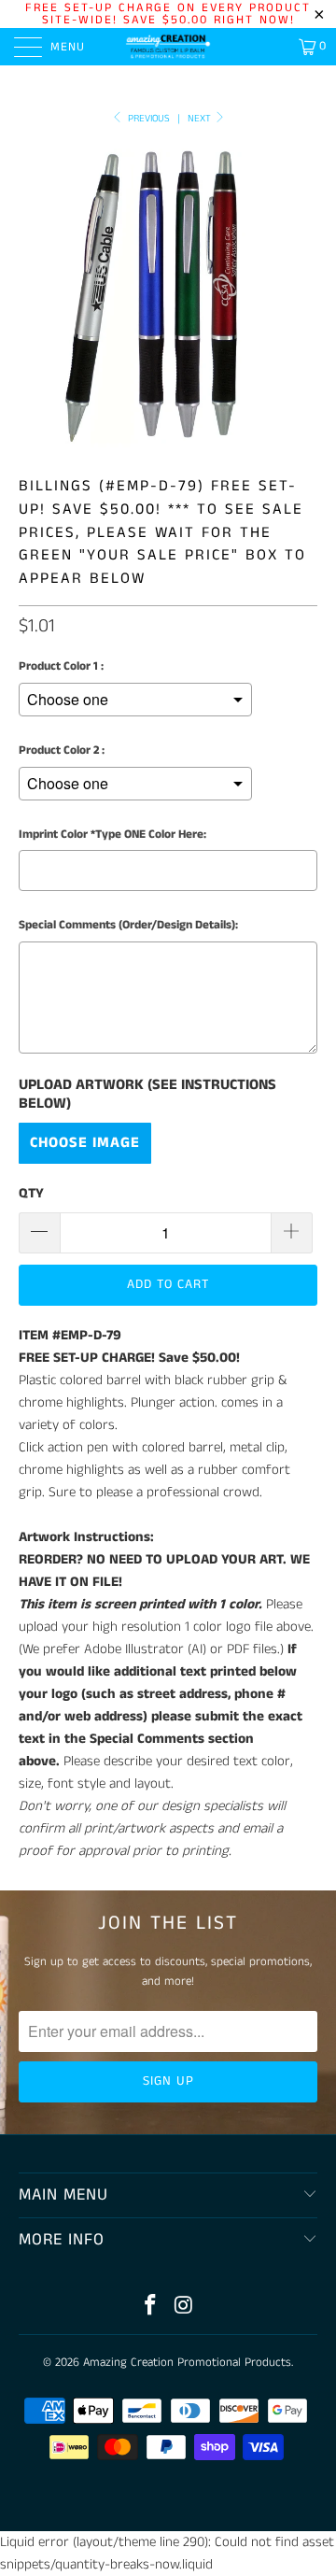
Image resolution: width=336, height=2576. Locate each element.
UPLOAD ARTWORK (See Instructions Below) (147, 1095)
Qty (31, 1193)
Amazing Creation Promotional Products (187, 2363)
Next (201, 119)
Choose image (85, 1143)
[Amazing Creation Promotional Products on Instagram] (184, 2307)
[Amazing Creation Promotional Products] (168, 47)
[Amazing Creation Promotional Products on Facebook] (150, 2307)
